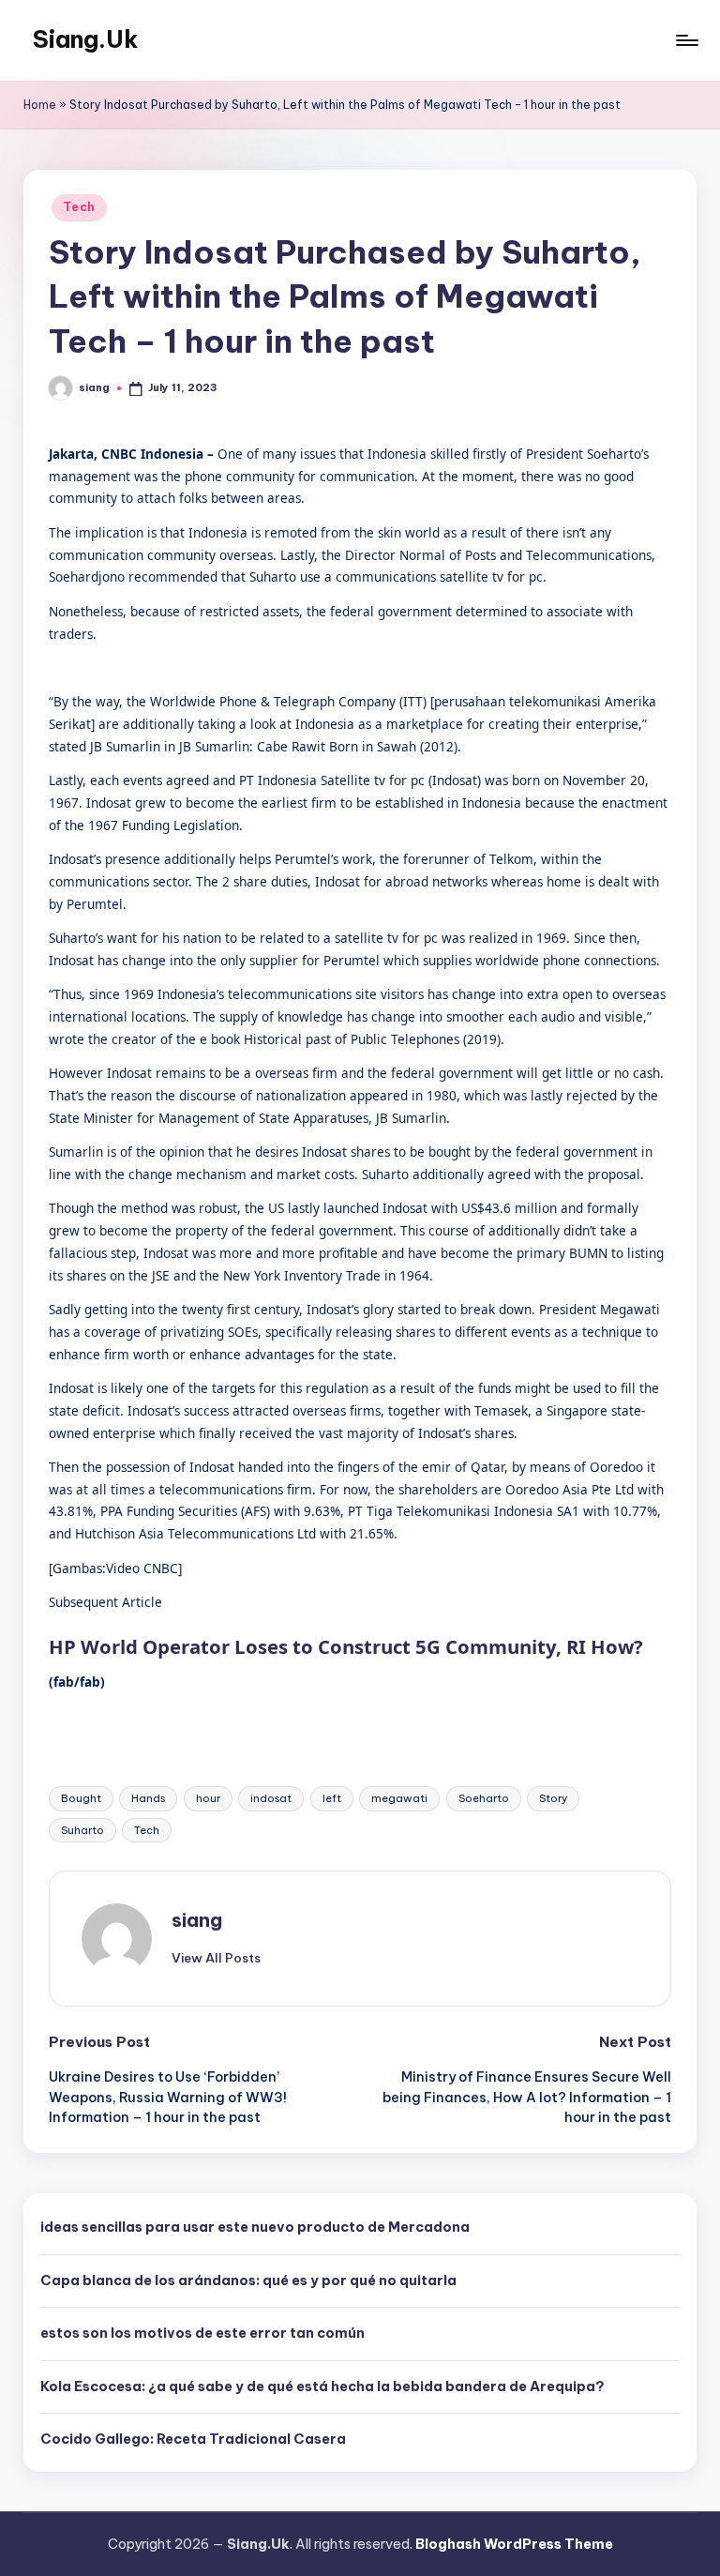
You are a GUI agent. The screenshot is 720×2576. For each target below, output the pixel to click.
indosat (271, 1798)
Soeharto (484, 1798)
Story (553, 1798)
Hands (148, 1798)
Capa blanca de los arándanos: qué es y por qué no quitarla (248, 2281)
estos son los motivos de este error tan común (202, 2333)
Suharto (82, 1830)
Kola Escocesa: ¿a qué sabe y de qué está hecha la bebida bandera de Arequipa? (322, 2387)
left (332, 1798)
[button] (216, 1958)
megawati (399, 1798)
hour (208, 1798)
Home (40, 105)
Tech (79, 207)
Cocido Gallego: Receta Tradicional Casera (193, 2439)
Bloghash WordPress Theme (514, 2544)
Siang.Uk (86, 39)
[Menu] (686, 40)
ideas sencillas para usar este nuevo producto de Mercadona (255, 2227)
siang (197, 1920)
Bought (81, 1798)
